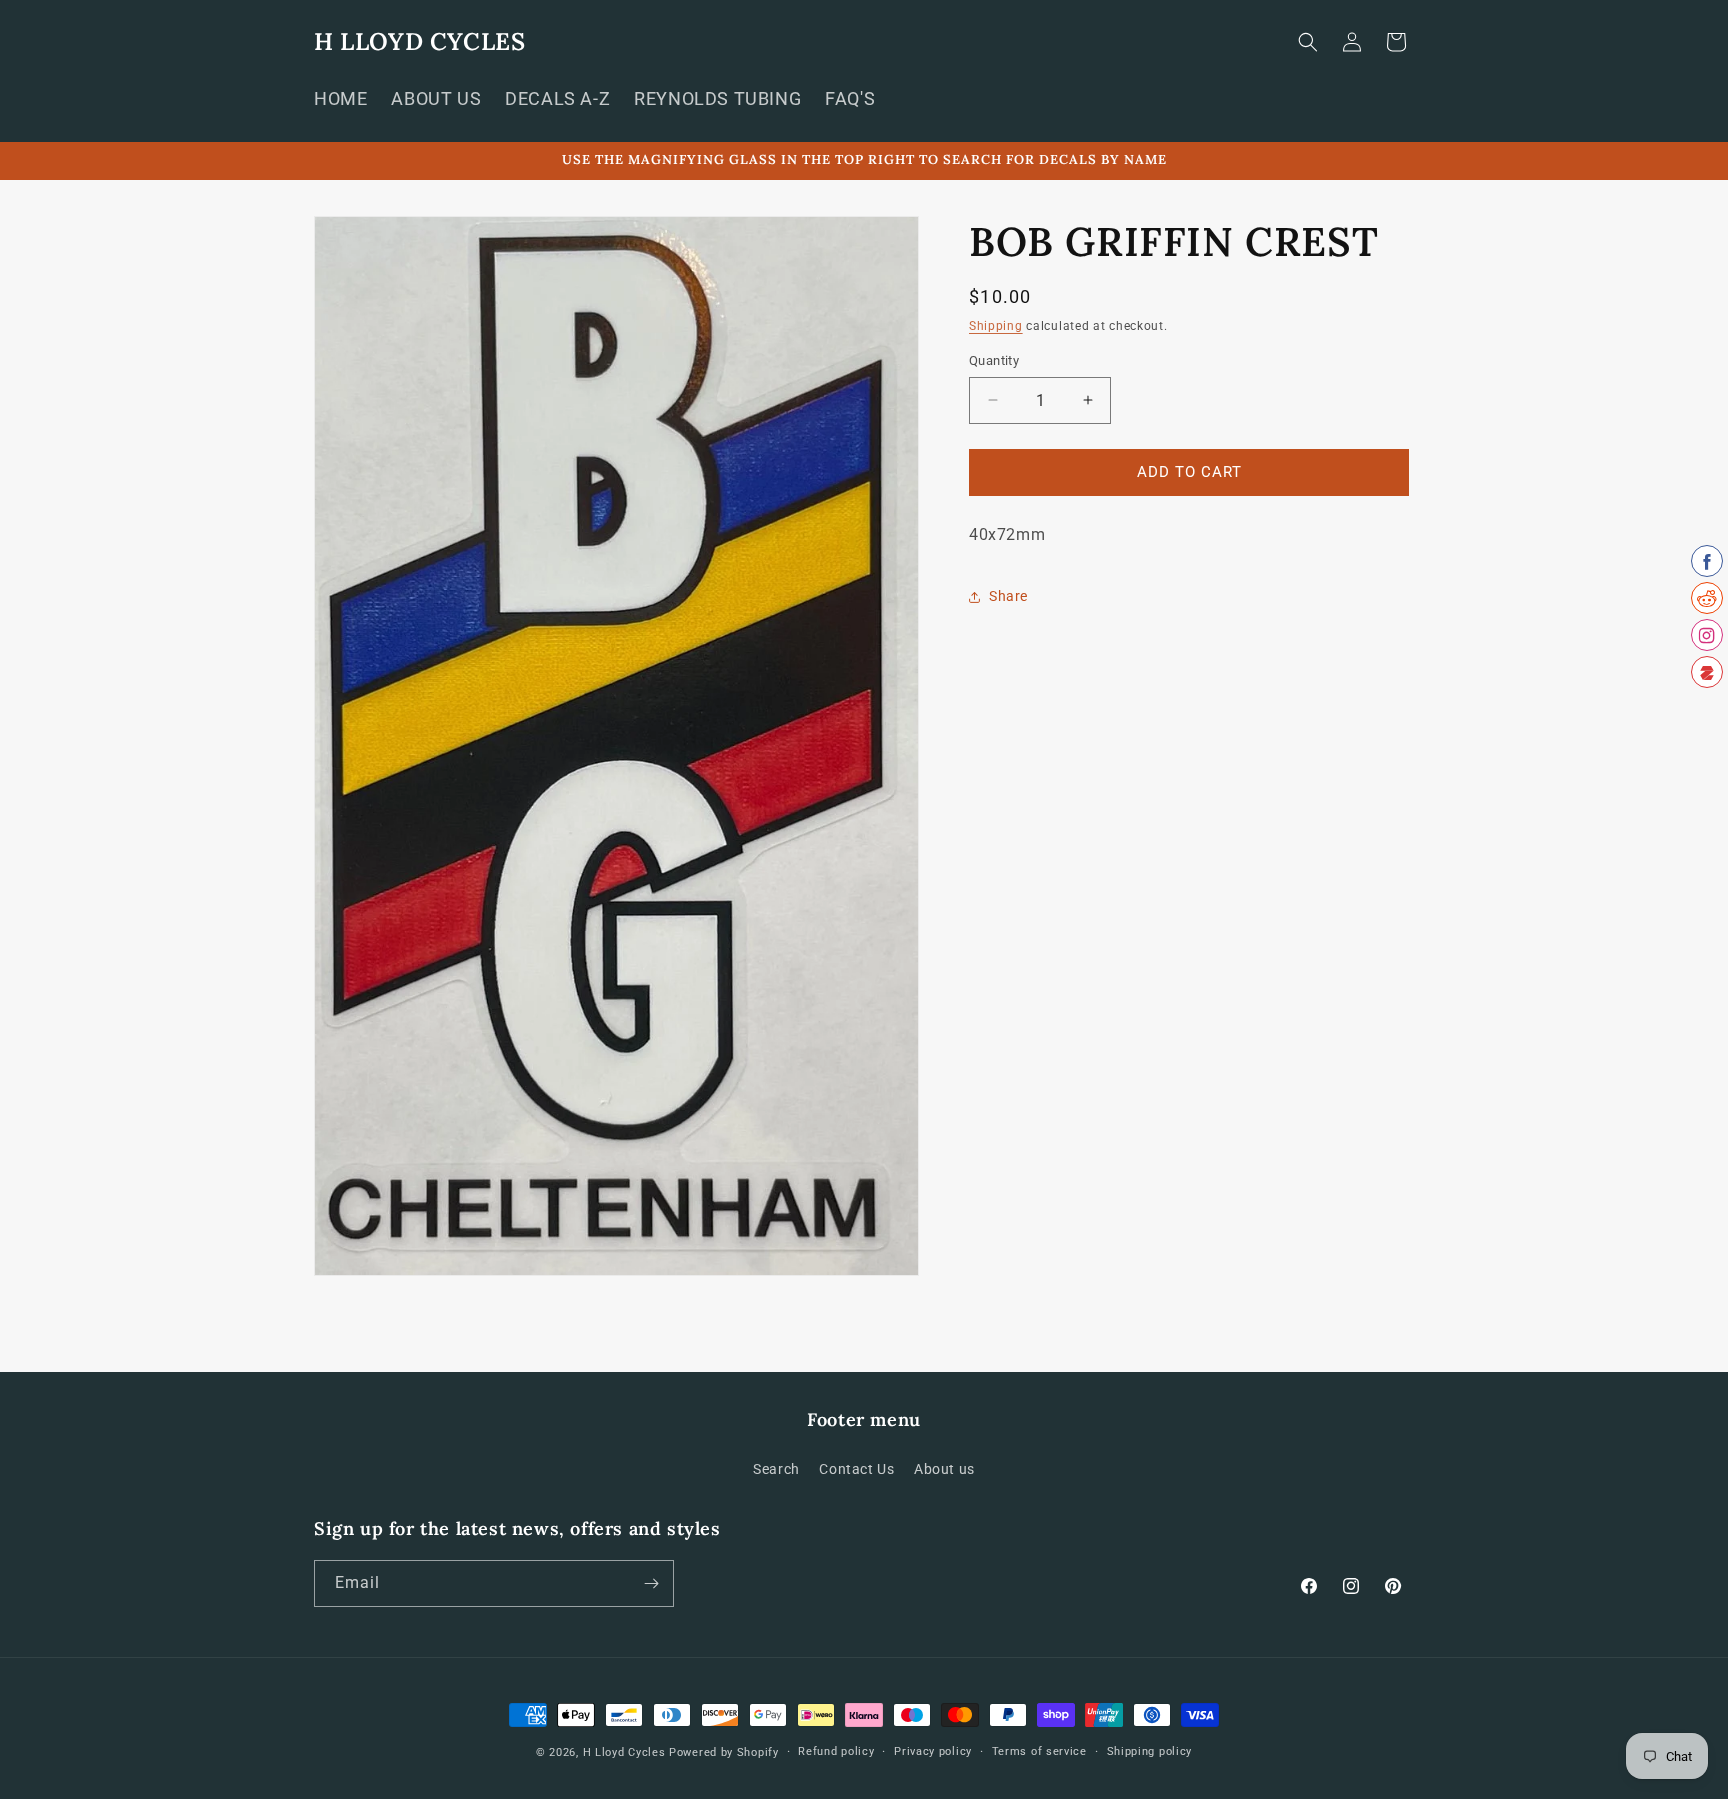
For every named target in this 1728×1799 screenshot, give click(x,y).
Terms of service (1039, 1751)
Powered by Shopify (724, 1752)
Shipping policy (1150, 1751)
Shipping (996, 326)
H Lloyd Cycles (624, 1752)
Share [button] (1008, 596)
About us (944, 1469)
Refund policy (836, 1751)
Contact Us (856, 1469)
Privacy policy (933, 1751)
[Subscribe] (651, 1583)
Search (776, 1469)
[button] (1308, 42)
